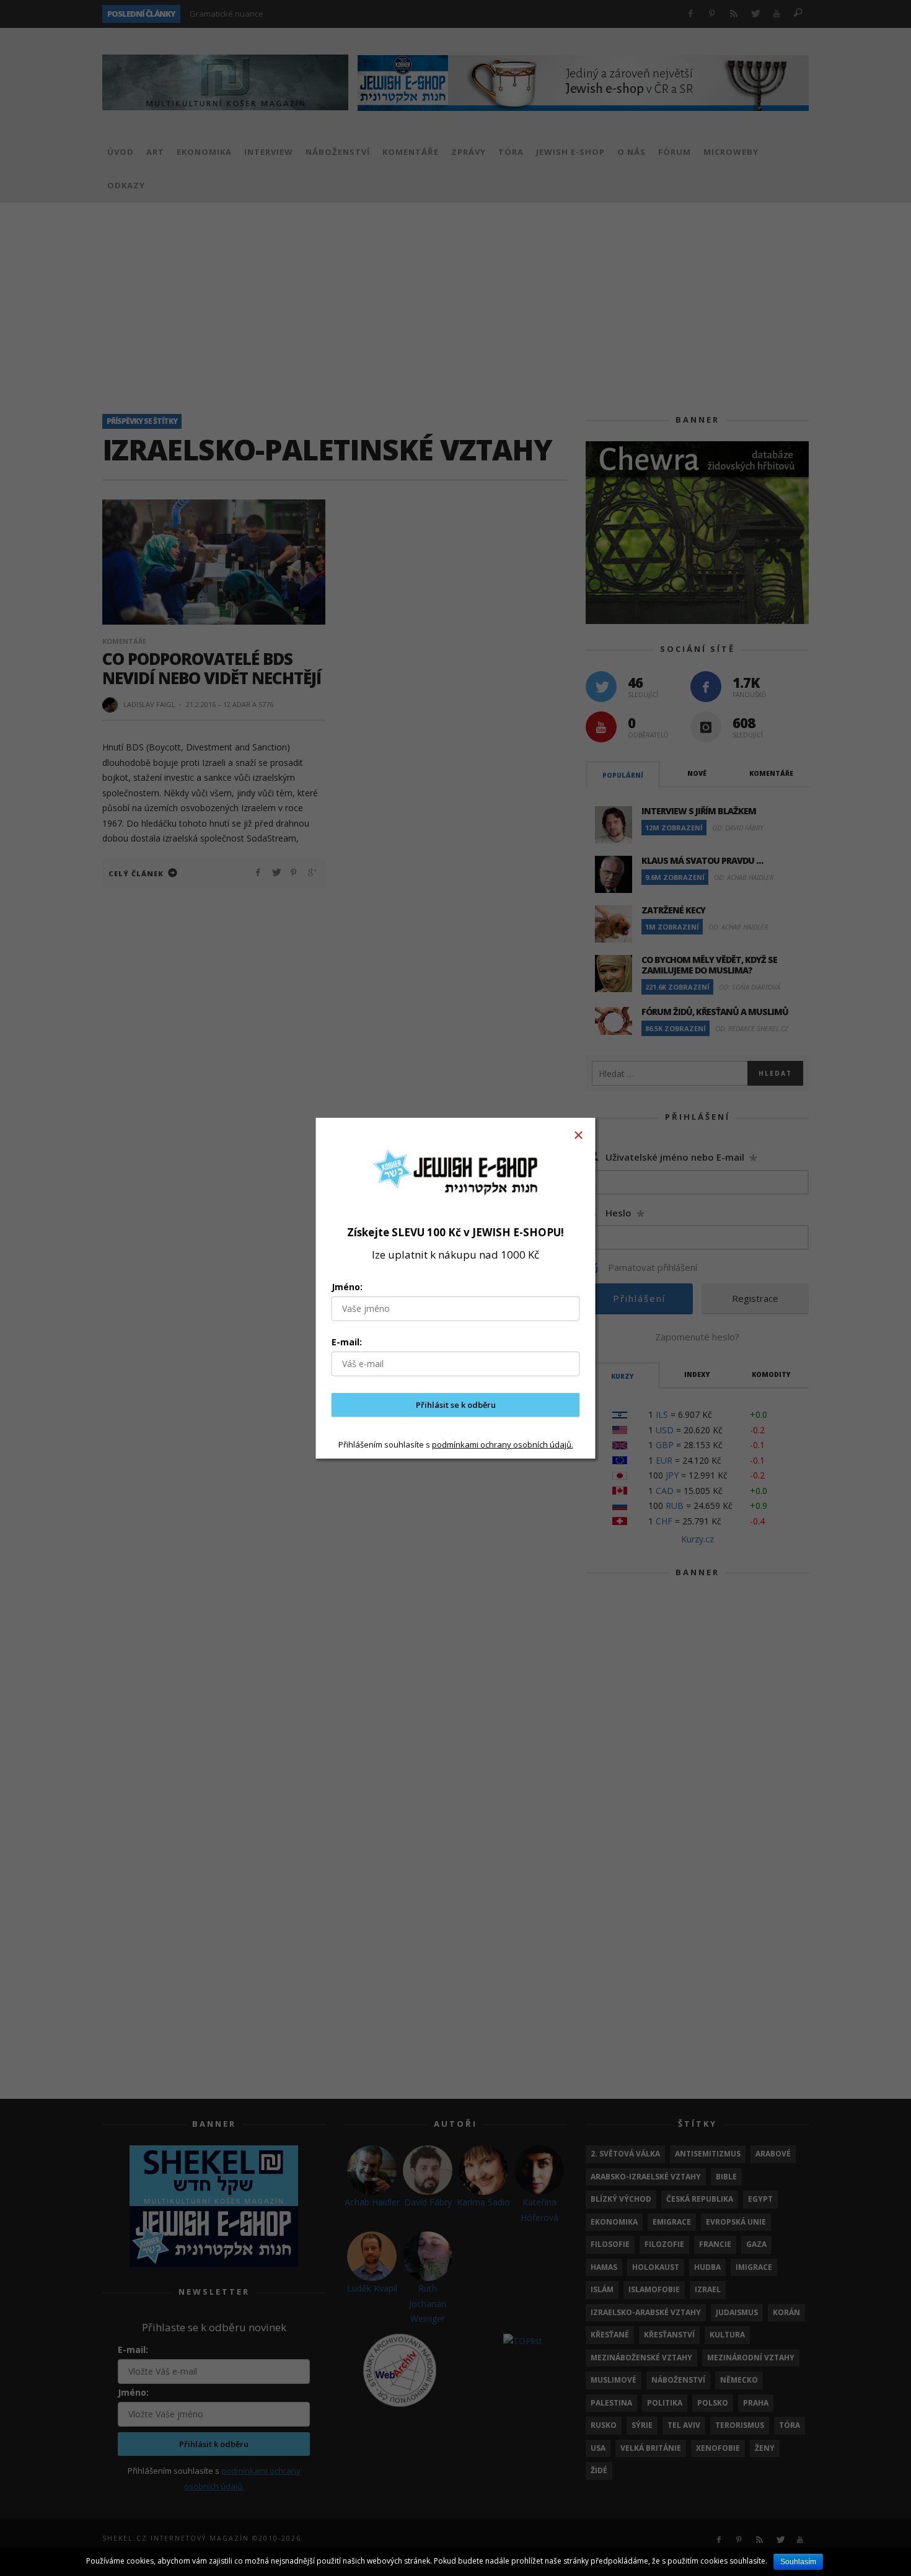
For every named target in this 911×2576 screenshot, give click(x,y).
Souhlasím (798, 2562)
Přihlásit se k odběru (456, 1405)
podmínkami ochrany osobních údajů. (503, 1444)
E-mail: (347, 1342)
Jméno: (347, 1287)
